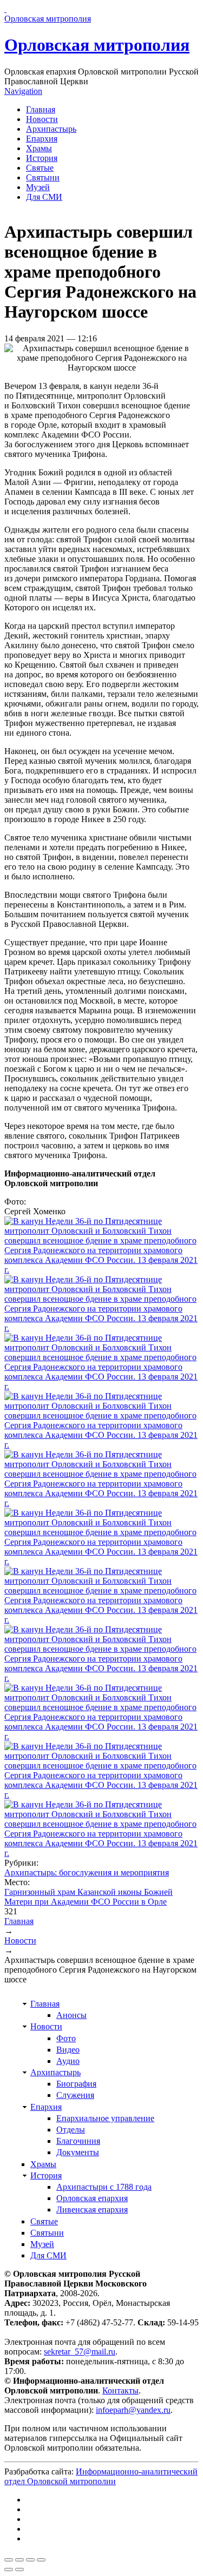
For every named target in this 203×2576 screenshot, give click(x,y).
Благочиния (78, 2141)
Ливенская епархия (92, 2210)
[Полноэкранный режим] (30, 2560)
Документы (78, 2152)
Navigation (23, 91)
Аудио (68, 2061)
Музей (38, 187)
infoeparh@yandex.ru (133, 2410)
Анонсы (71, 2015)
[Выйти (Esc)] (9, 2560)
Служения (75, 2095)
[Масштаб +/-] (41, 2560)
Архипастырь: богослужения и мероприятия (87, 1872)
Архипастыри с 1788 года (104, 2187)
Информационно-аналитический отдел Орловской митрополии (101, 2476)
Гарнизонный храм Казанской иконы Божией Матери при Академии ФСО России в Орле (89, 1897)
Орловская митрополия (97, 45)
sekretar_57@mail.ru (80, 2352)
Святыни (43, 177)
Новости (42, 119)
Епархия (42, 139)
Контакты (120, 2390)
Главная (41, 109)
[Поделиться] (19, 2560)
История (42, 158)
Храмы (39, 148)
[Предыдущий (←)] (9, 2570)
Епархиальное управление (105, 2118)
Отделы (71, 2130)
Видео (68, 2050)
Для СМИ (44, 197)
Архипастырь (51, 129)
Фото (66, 2038)
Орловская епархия (92, 2198)
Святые (40, 168)
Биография (76, 2084)
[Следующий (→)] (19, 2570)
